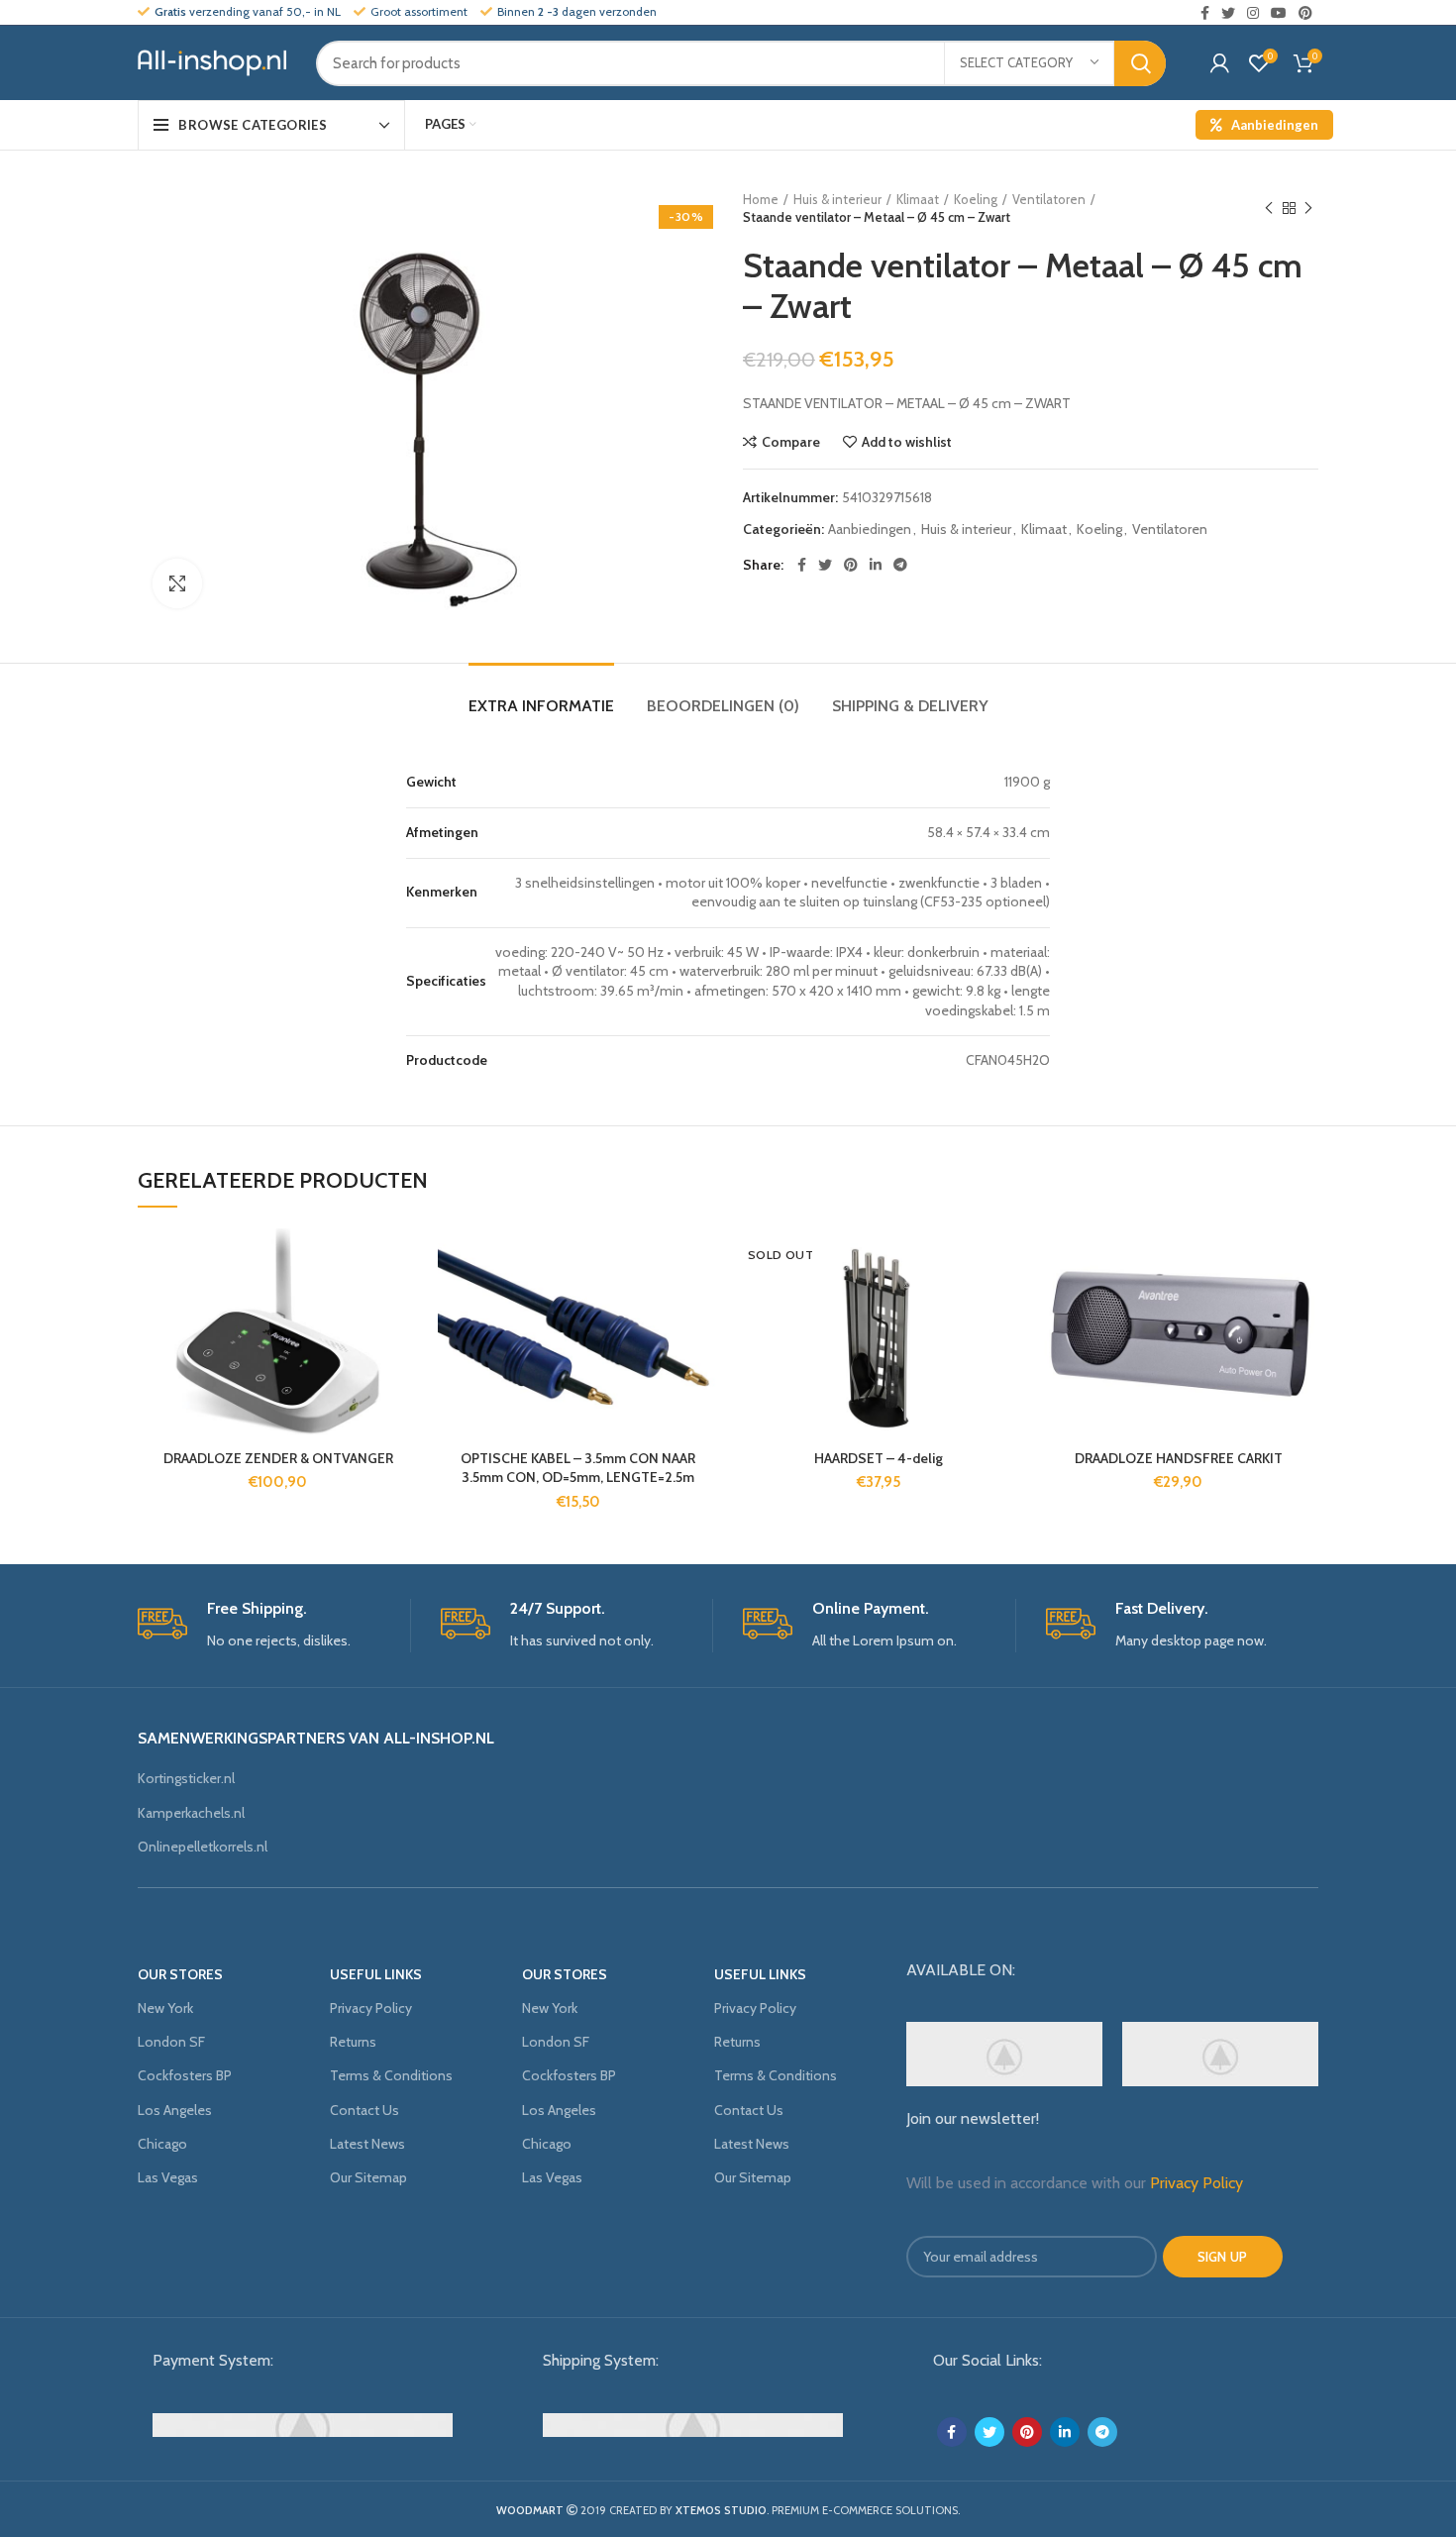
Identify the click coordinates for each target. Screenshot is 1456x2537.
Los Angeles (175, 2110)
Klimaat (918, 199)
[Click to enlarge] (177, 583)
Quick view (403, 1350)
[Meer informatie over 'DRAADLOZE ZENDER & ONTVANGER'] (403, 1305)
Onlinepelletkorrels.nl (203, 1847)
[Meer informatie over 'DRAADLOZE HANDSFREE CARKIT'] (1303, 1305)
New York (165, 2008)
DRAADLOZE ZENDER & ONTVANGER (278, 1458)
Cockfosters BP (185, 2075)
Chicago (162, 2144)
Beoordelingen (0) (723, 706)
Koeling (976, 199)
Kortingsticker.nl (186, 1778)
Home (761, 199)
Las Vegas (168, 2177)
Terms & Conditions (391, 2075)
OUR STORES (180, 1974)
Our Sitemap (368, 2177)
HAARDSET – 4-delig (879, 1458)
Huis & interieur (837, 199)
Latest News (367, 2144)
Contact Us (364, 2110)
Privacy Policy (371, 2008)
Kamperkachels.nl (191, 1813)
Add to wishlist (907, 442)
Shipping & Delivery (910, 706)
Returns (353, 2042)
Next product (1308, 208)
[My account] (1220, 63)
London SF (171, 2042)
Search (1140, 63)
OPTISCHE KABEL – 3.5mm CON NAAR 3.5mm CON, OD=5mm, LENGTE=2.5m (578, 1468)
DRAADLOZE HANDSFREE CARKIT (1179, 1458)
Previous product (1269, 208)
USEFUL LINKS (376, 1974)
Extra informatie (541, 706)
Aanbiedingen (1275, 125)
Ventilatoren (1049, 199)
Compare (791, 442)
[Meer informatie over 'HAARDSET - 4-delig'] (1003, 1305)
